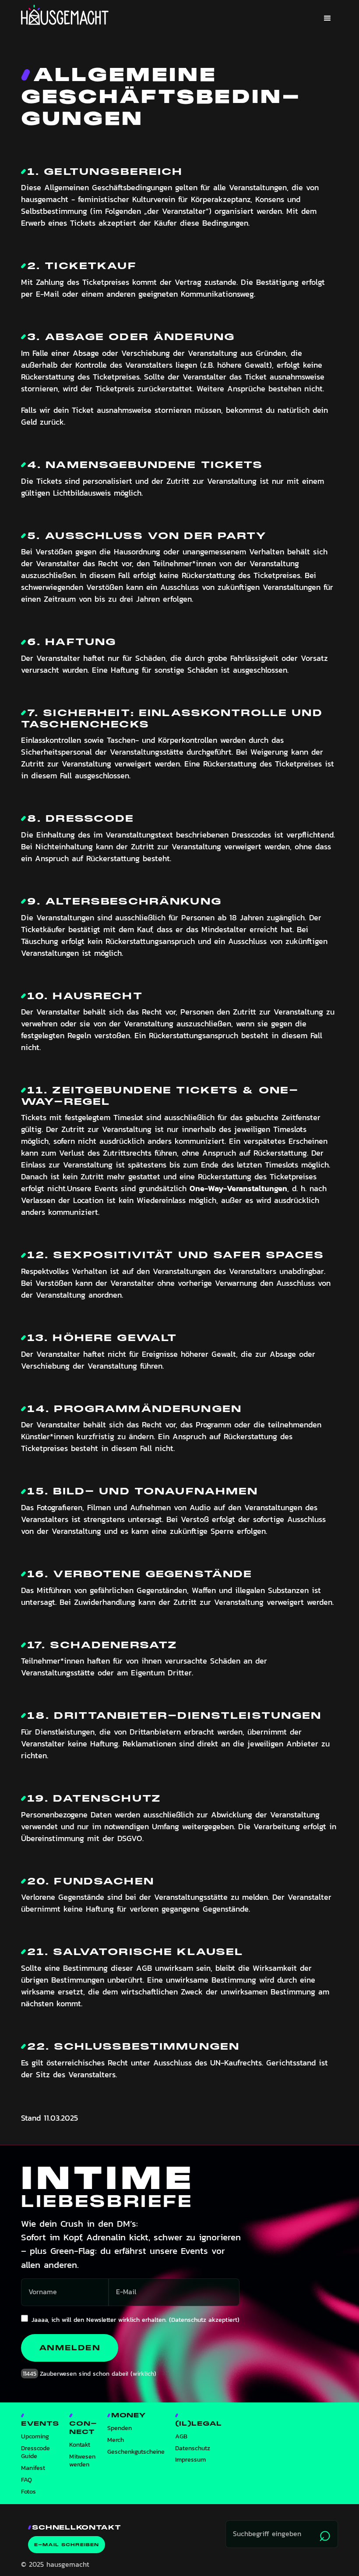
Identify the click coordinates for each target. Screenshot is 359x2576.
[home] (65, 15)
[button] (327, 18)
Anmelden (70, 2348)
